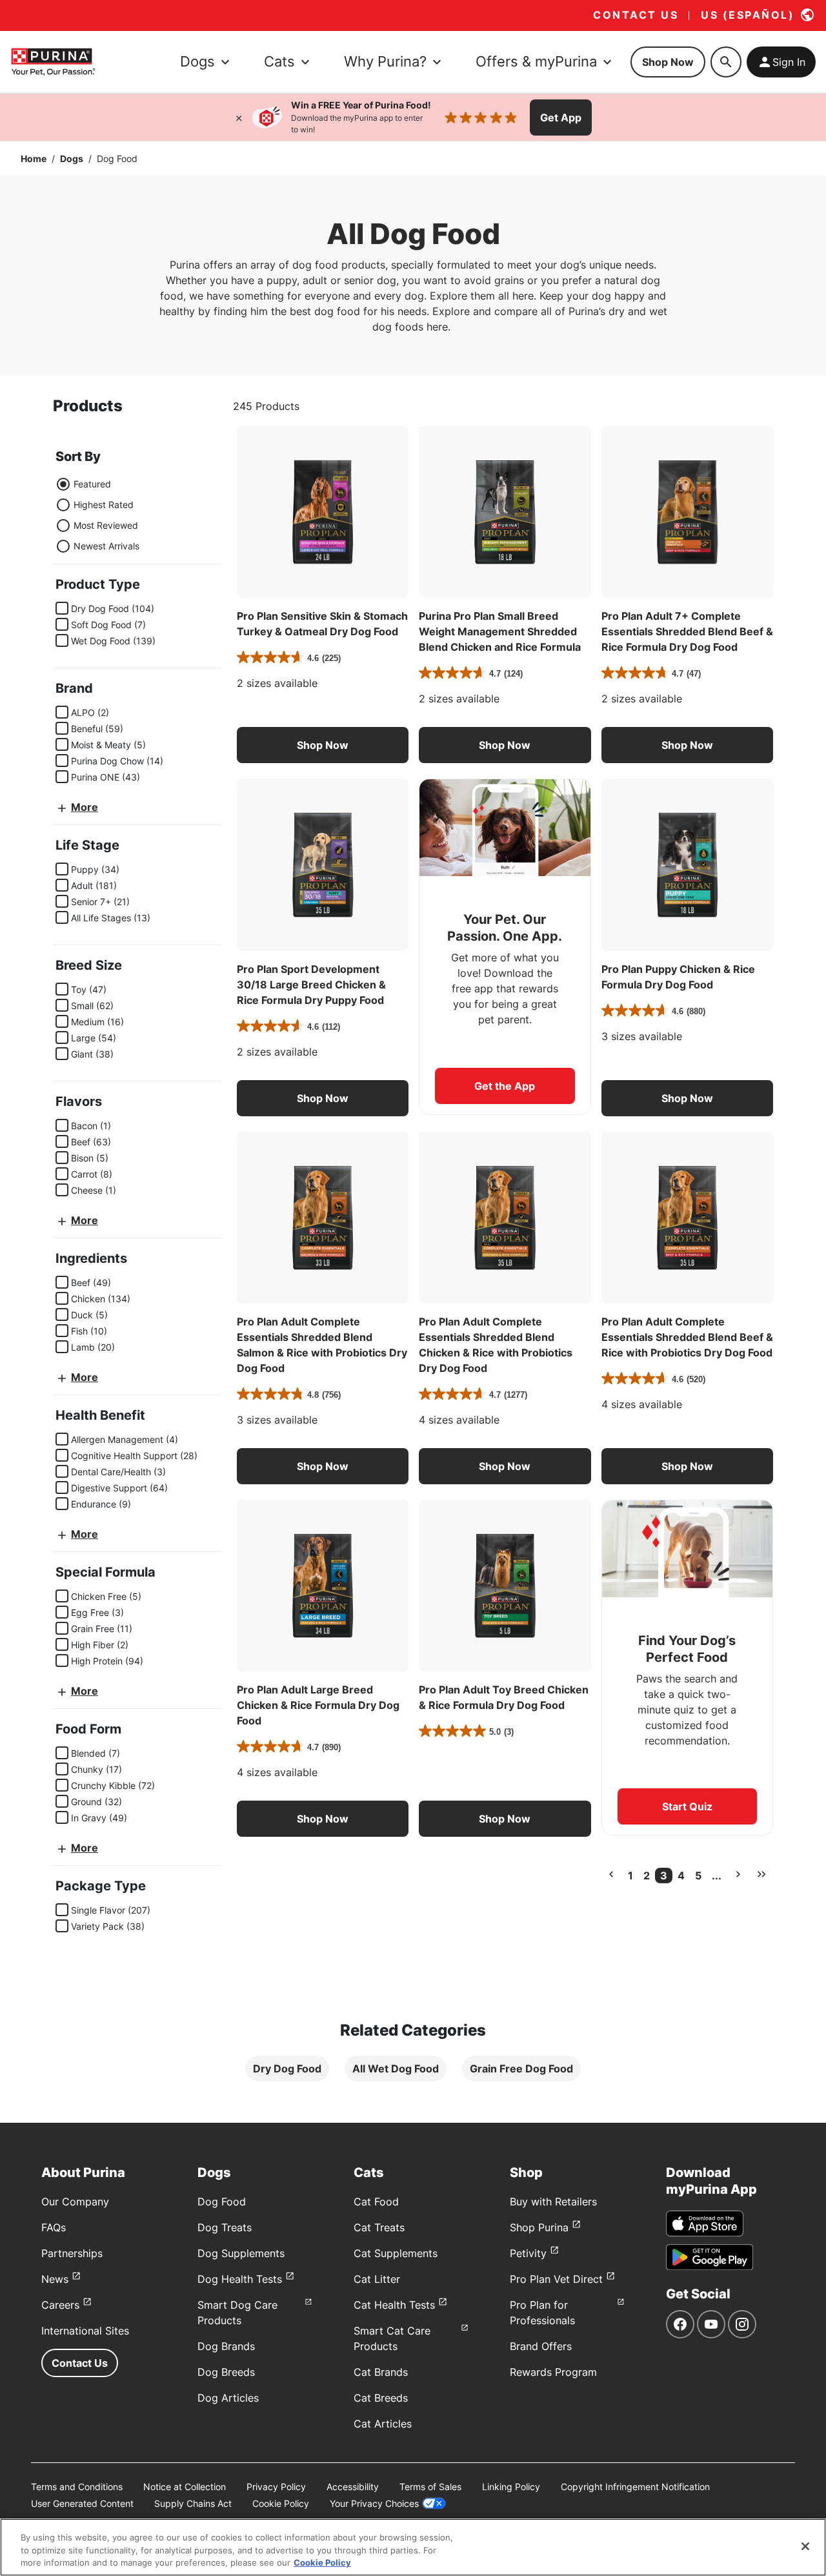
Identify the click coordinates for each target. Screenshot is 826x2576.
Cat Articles (383, 2424)
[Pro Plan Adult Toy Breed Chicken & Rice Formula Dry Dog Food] (505, 1586)
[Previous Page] (611, 1874)
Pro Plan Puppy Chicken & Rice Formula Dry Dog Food (678, 977)
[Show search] (726, 62)
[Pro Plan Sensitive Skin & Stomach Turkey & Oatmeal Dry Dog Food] (323, 512)
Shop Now (668, 62)
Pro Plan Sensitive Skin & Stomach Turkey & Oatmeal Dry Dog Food (322, 624)
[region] (413, 2547)
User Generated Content (82, 2503)
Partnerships (72, 2253)
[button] (323, 745)
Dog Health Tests (240, 2279)
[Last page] (761, 1874)
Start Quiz (687, 1806)
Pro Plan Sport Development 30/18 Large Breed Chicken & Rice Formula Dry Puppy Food (311, 985)
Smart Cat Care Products (392, 2338)
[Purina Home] (53, 62)
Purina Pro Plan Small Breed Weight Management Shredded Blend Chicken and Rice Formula (500, 631)
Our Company (75, 2202)
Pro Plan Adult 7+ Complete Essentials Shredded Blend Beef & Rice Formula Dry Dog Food (687, 631)
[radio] (63, 484)
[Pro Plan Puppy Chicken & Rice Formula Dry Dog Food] (687, 864)
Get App (561, 118)
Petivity (528, 2253)
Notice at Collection (185, 2487)
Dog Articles (228, 2398)
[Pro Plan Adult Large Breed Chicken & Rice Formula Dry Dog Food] (323, 1586)
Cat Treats (379, 2227)
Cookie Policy (281, 2503)
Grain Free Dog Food (521, 2069)
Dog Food (222, 2202)
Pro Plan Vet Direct (556, 2279)
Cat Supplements (396, 2253)
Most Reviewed (106, 525)
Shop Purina (539, 2227)
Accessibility (353, 2487)
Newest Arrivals (106, 546)
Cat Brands (381, 2372)
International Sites (85, 2331)
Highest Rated (104, 505)
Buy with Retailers (553, 2202)
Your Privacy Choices (374, 2503)
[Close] (239, 118)
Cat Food (376, 2202)
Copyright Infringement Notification (635, 2487)
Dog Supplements (241, 2253)
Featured (92, 484)
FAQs (54, 2227)
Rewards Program (553, 2372)
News (55, 2279)
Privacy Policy (276, 2487)
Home (34, 158)
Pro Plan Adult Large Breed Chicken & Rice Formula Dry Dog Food (318, 1705)
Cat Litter (377, 2279)
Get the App (505, 1086)
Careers (60, 2305)
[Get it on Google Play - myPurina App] (710, 2257)
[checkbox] (62, 608)
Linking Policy (511, 2487)
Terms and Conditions (77, 2487)
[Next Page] (738, 1874)
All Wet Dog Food (396, 2069)
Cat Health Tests (394, 2305)
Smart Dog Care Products (237, 2313)
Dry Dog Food (287, 2069)
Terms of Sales (430, 2487)
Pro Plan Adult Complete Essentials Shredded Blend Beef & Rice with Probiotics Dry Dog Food (687, 1337)
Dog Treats (225, 2227)
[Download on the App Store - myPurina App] (705, 2223)
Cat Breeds (381, 2398)
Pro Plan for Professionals (542, 2313)
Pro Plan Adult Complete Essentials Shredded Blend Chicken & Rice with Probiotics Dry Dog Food (496, 1345)
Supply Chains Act (193, 2503)
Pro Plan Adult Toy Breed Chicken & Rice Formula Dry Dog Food (504, 1697)
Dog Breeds (226, 2372)
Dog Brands (226, 2346)
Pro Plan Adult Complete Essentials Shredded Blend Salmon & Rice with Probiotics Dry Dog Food (322, 1345)
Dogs (72, 158)
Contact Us (80, 2363)
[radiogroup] (97, 515)
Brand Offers (541, 2346)
